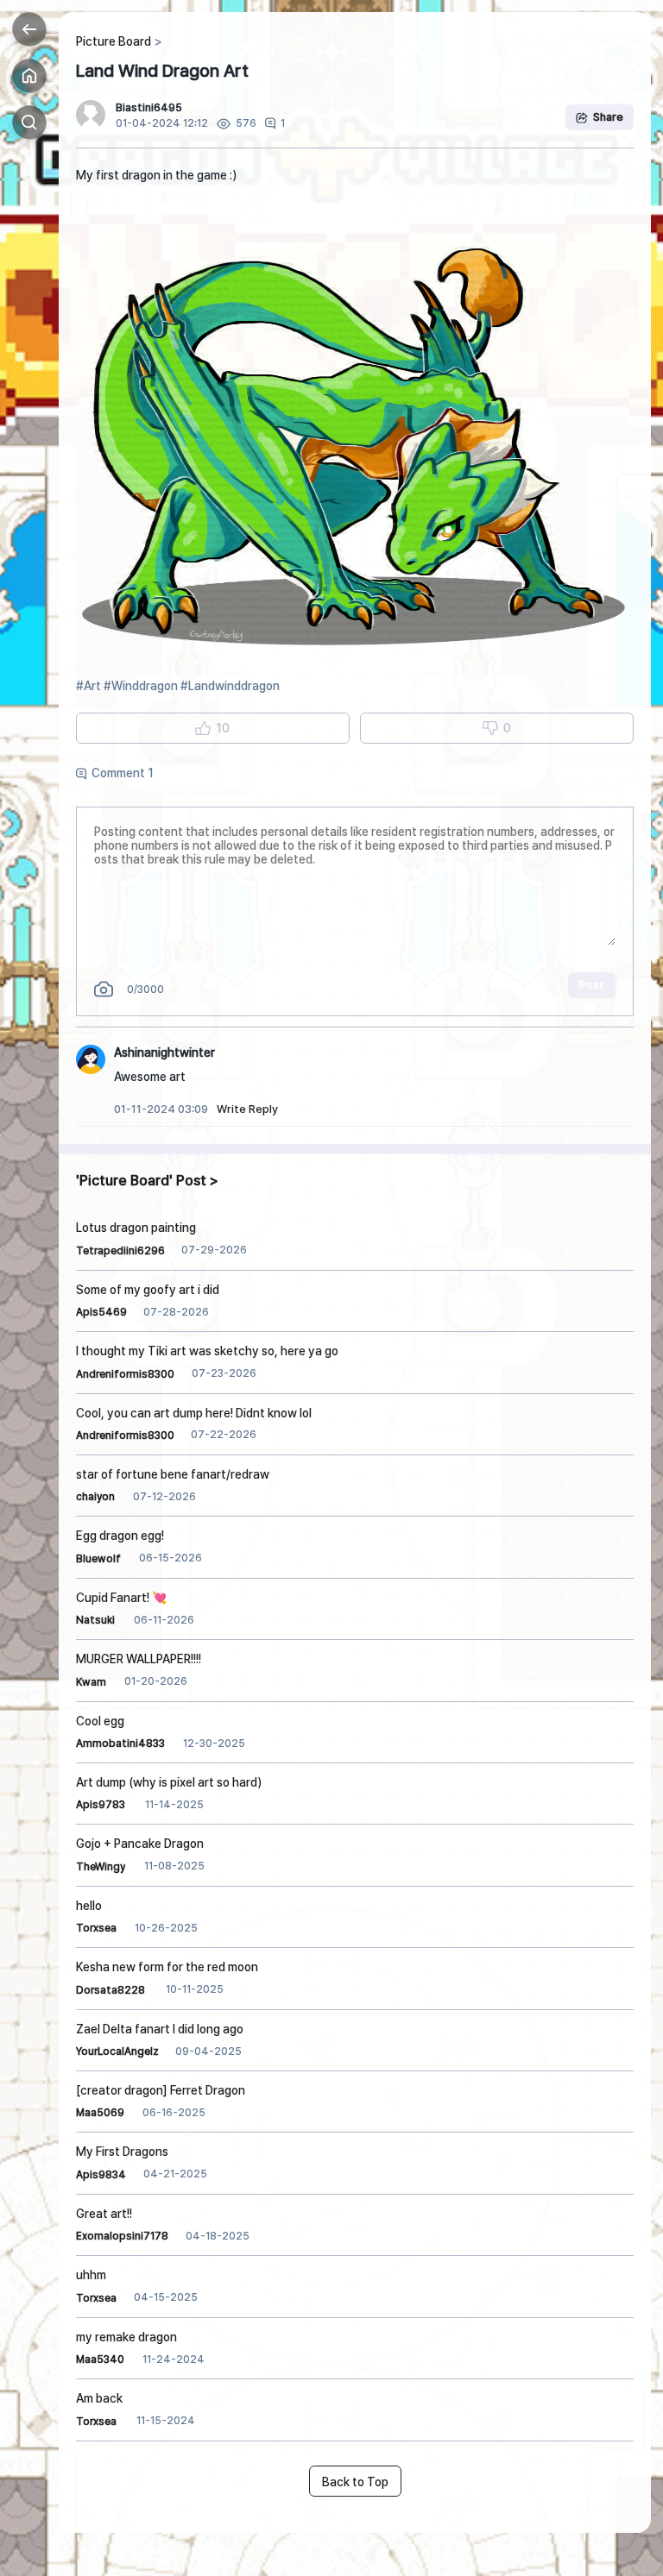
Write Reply (247, 1109)
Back (29, 29)
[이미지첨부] (104, 989)
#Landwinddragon (230, 686)
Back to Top (355, 2482)
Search (29, 123)
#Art (88, 686)
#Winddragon (141, 686)
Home (29, 76)
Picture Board (114, 41)
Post (592, 985)
